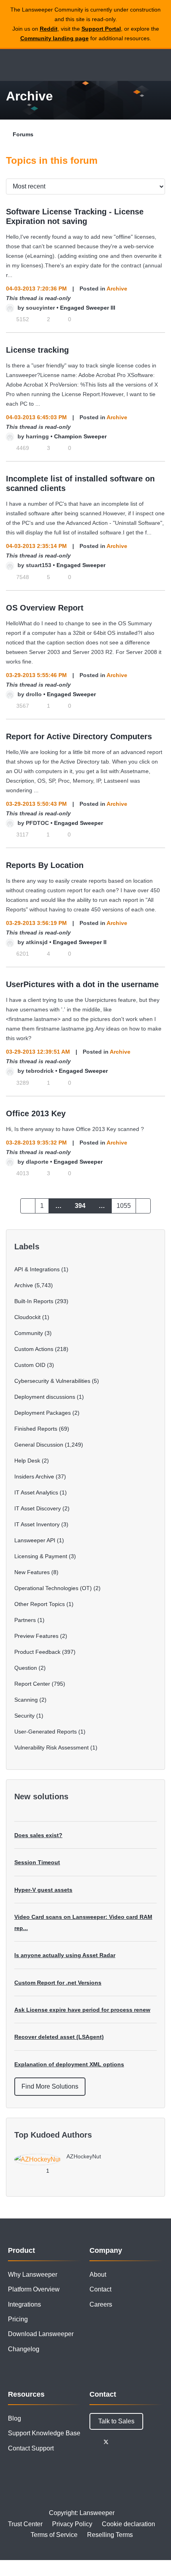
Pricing (18, 2319)
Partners (25, 1620)
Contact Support (31, 2448)
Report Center (32, 1684)
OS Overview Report (45, 608)
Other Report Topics (40, 1604)
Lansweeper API (35, 1540)
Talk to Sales (116, 2421)
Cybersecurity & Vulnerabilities (52, 1381)
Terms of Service (54, 2535)
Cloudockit (27, 1317)
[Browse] (12, 65)
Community (29, 1333)
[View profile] (10, 308)
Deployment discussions (45, 1397)
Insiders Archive (34, 1476)
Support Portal (101, 29)
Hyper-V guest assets (43, 1890)
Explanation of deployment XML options (69, 2064)
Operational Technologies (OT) (53, 1588)
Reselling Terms (110, 2535)
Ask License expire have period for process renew (82, 2010)
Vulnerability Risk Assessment (51, 1747)
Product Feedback (37, 1652)
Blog (15, 2418)
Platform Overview (34, 2289)
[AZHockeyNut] (61, 2163)
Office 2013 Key (36, 1113)
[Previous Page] (28, 1206)
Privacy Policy (72, 2524)
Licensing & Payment (41, 1556)
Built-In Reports (34, 1301)
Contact (100, 2289)
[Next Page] (143, 1206)
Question (26, 1668)
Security (24, 1716)
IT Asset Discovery (38, 1508)
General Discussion (39, 1445)
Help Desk (27, 1461)
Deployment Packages (43, 1413)
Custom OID (30, 1365)
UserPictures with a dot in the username (82, 984)
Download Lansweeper (41, 2334)
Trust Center (25, 2524)
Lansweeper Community (44, 65)
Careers (101, 2304)
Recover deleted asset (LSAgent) (59, 2037)
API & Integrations (37, 1269)
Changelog (24, 2349)
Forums (23, 134)
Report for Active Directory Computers (79, 736)
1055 (124, 1206)
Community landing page (54, 38)
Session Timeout (37, 1862)
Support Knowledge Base (44, 2433)
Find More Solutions (50, 2086)
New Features (32, 1572)
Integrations (24, 2304)
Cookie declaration (128, 2524)
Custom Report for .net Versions (58, 1983)
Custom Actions (34, 1349)
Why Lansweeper (33, 2275)
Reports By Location (45, 865)
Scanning (26, 1700)
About (98, 2275)
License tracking (37, 350)
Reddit (49, 29)
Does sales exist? (38, 1835)
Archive (117, 289)
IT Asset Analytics (36, 1492)
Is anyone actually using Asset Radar (65, 1955)
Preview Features (36, 1636)
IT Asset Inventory (37, 1524)
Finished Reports (36, 1429)
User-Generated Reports (46, 1732)
